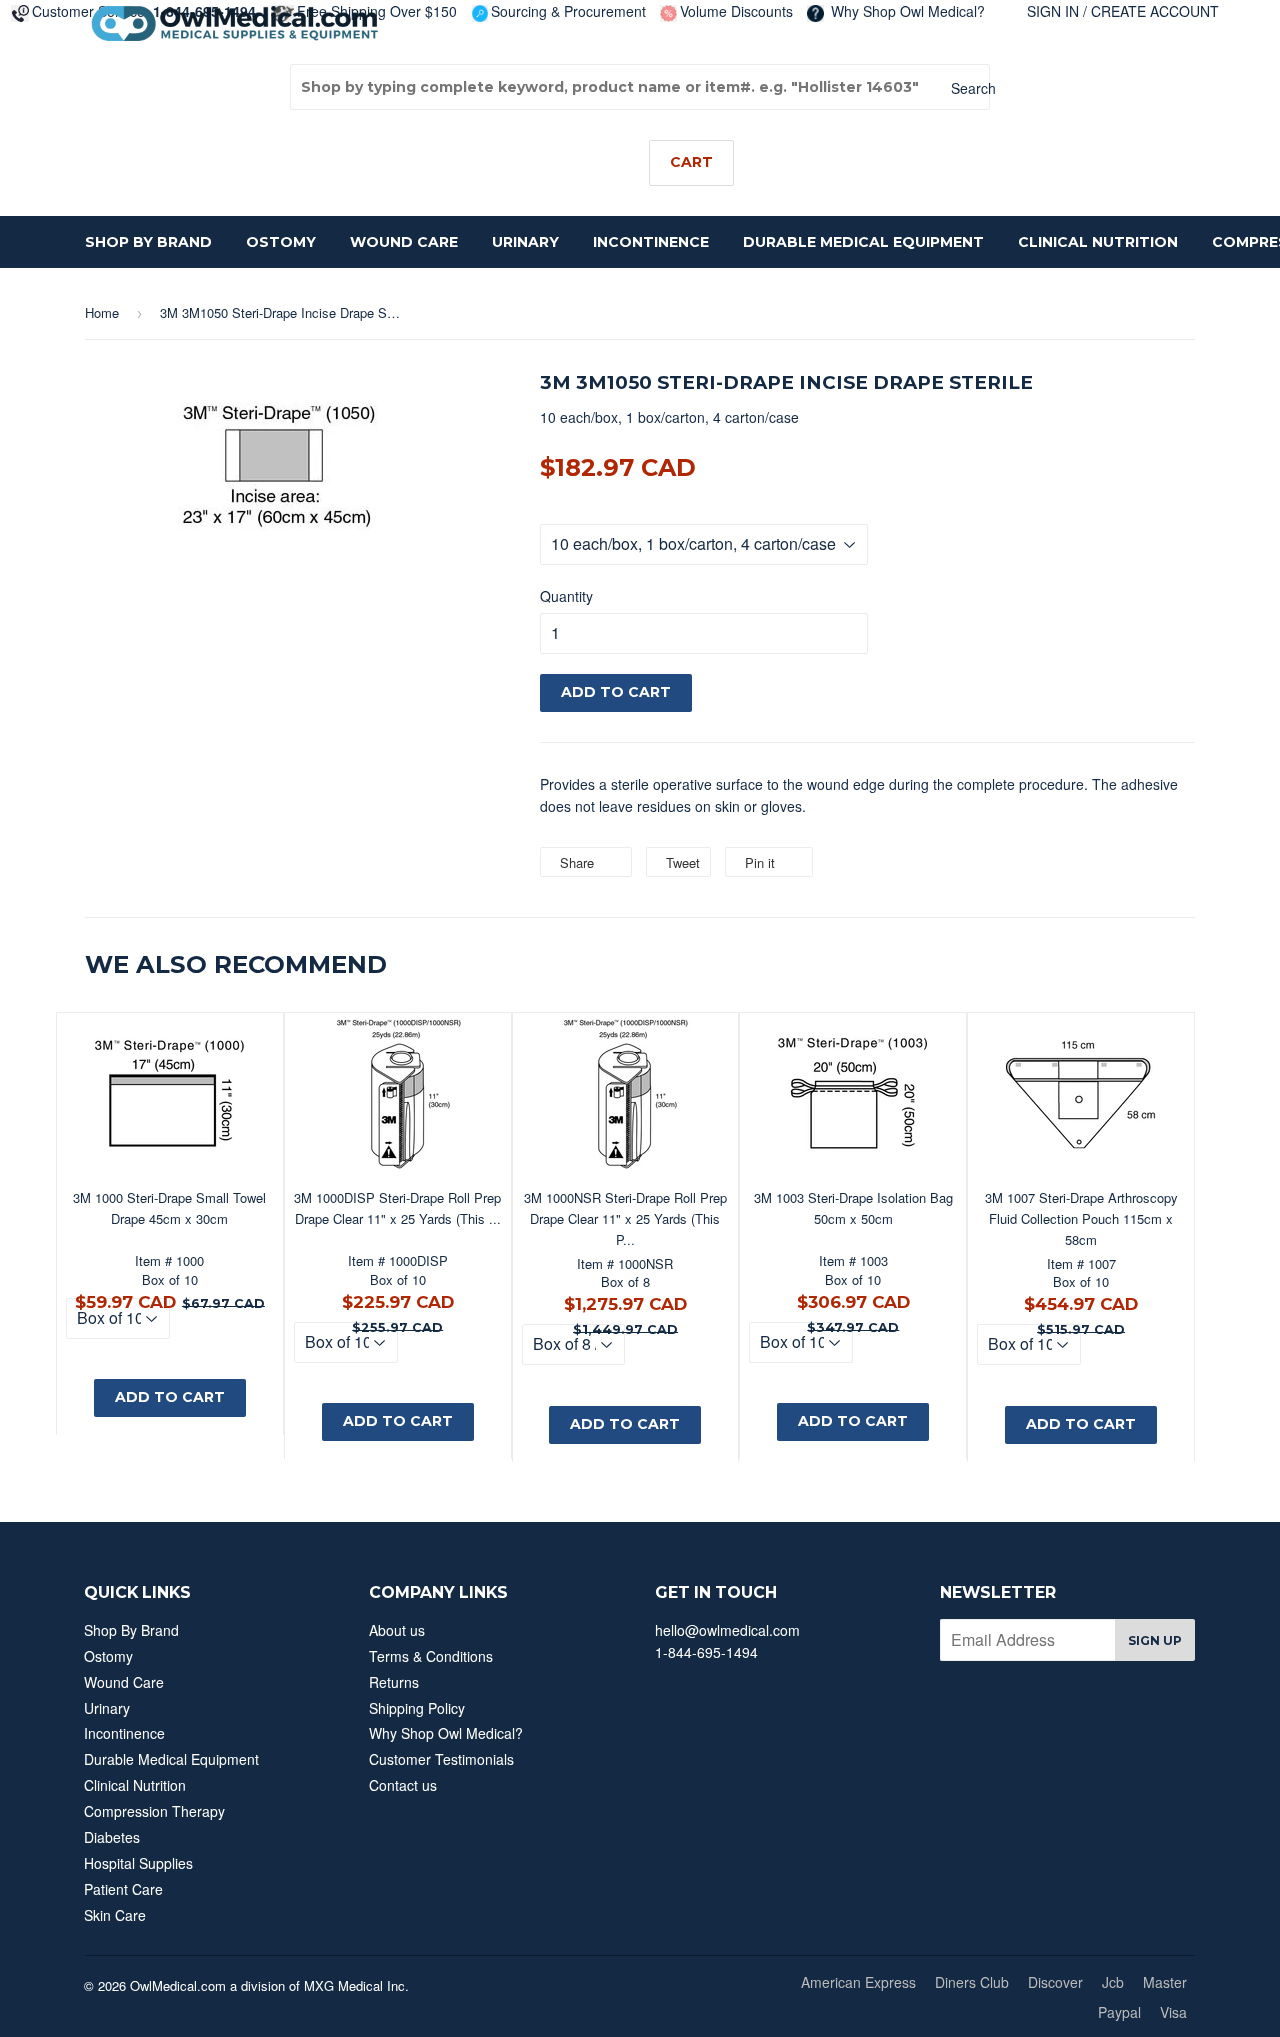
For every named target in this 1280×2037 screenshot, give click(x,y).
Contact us (403, 1785)
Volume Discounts (736, 11)
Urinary (525, 242)
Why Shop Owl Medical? (906, 11)
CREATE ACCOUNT (1155, 11)
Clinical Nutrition (1098, 242)
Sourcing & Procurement (568, 11)
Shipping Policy (417, 1708)
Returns (394, 1682)
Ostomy (281, 242)
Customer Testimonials (441, 1759)
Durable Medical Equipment (863, 242)
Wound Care (404, 242)
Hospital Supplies (138, 1863)
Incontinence (651, 242)
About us (397, 1630)
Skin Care (115, 1915)
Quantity (566, 596)
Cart (691, 162)
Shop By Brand (148, 242)
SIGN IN (1053, 11)
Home (102, 312)
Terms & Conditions (431, 1656)
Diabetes (112, 1837)
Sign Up (1155, 1640)
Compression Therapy (154, 1811)
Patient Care (123, 1889)
